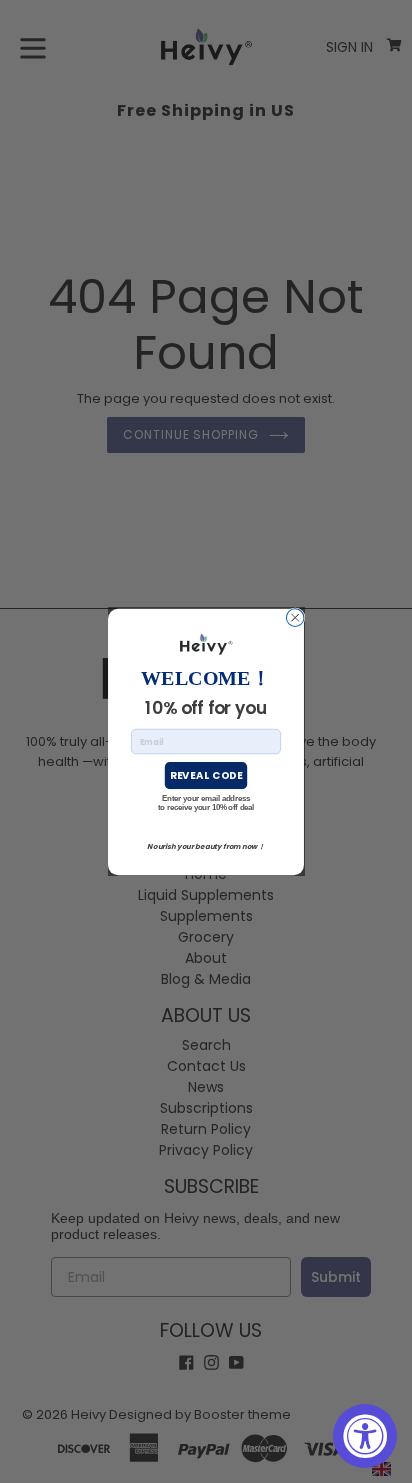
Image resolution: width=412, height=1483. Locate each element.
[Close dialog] (295, 617)
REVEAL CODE (206, 775)
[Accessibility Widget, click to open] (365, 1436)
